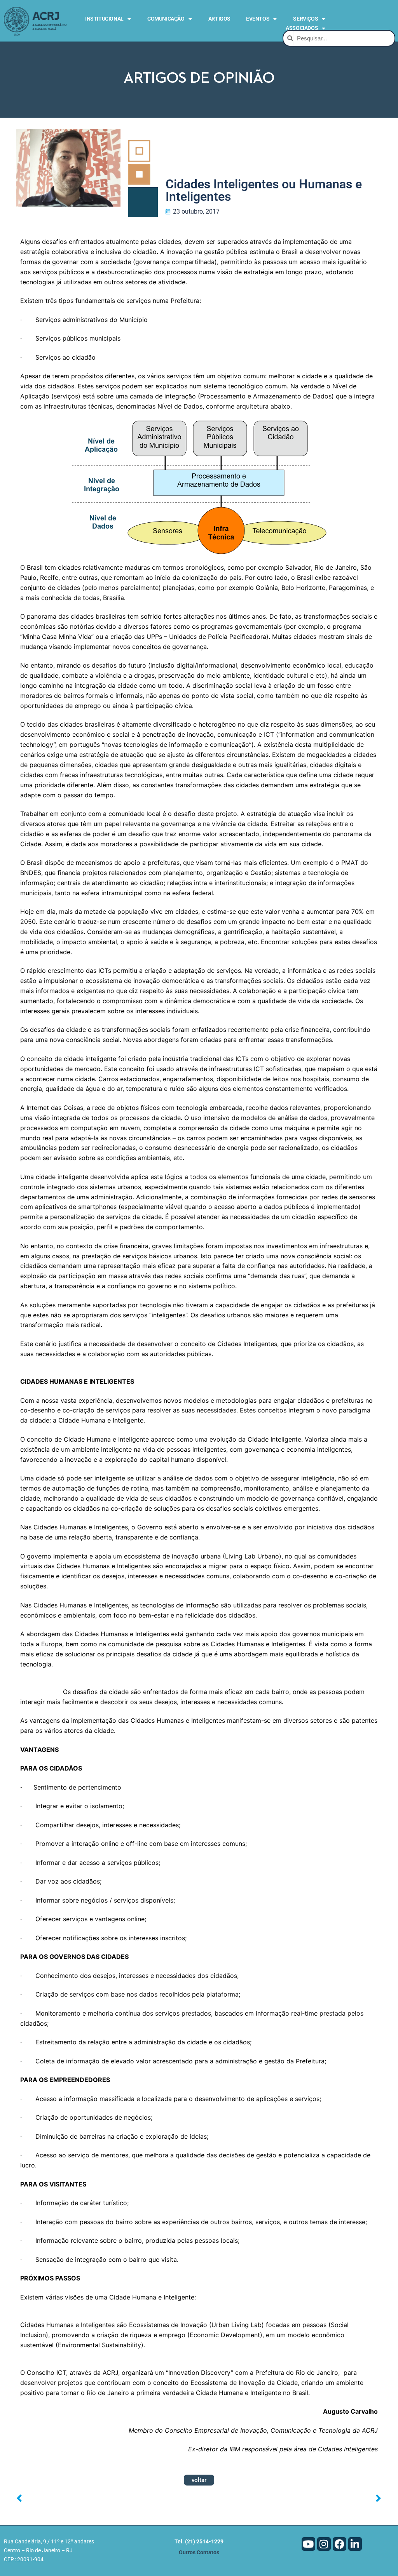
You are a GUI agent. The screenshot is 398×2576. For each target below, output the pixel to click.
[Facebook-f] (340, 2544)
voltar (199, 2480)
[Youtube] (308, 2544)
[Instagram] (324, 2544)
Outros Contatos (199, 2553)
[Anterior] (108, 2499)
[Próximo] (290, 2499)
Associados (302, 28)
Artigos (219, 19)
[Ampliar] (365, 1381)
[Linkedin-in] (355, 2544)
